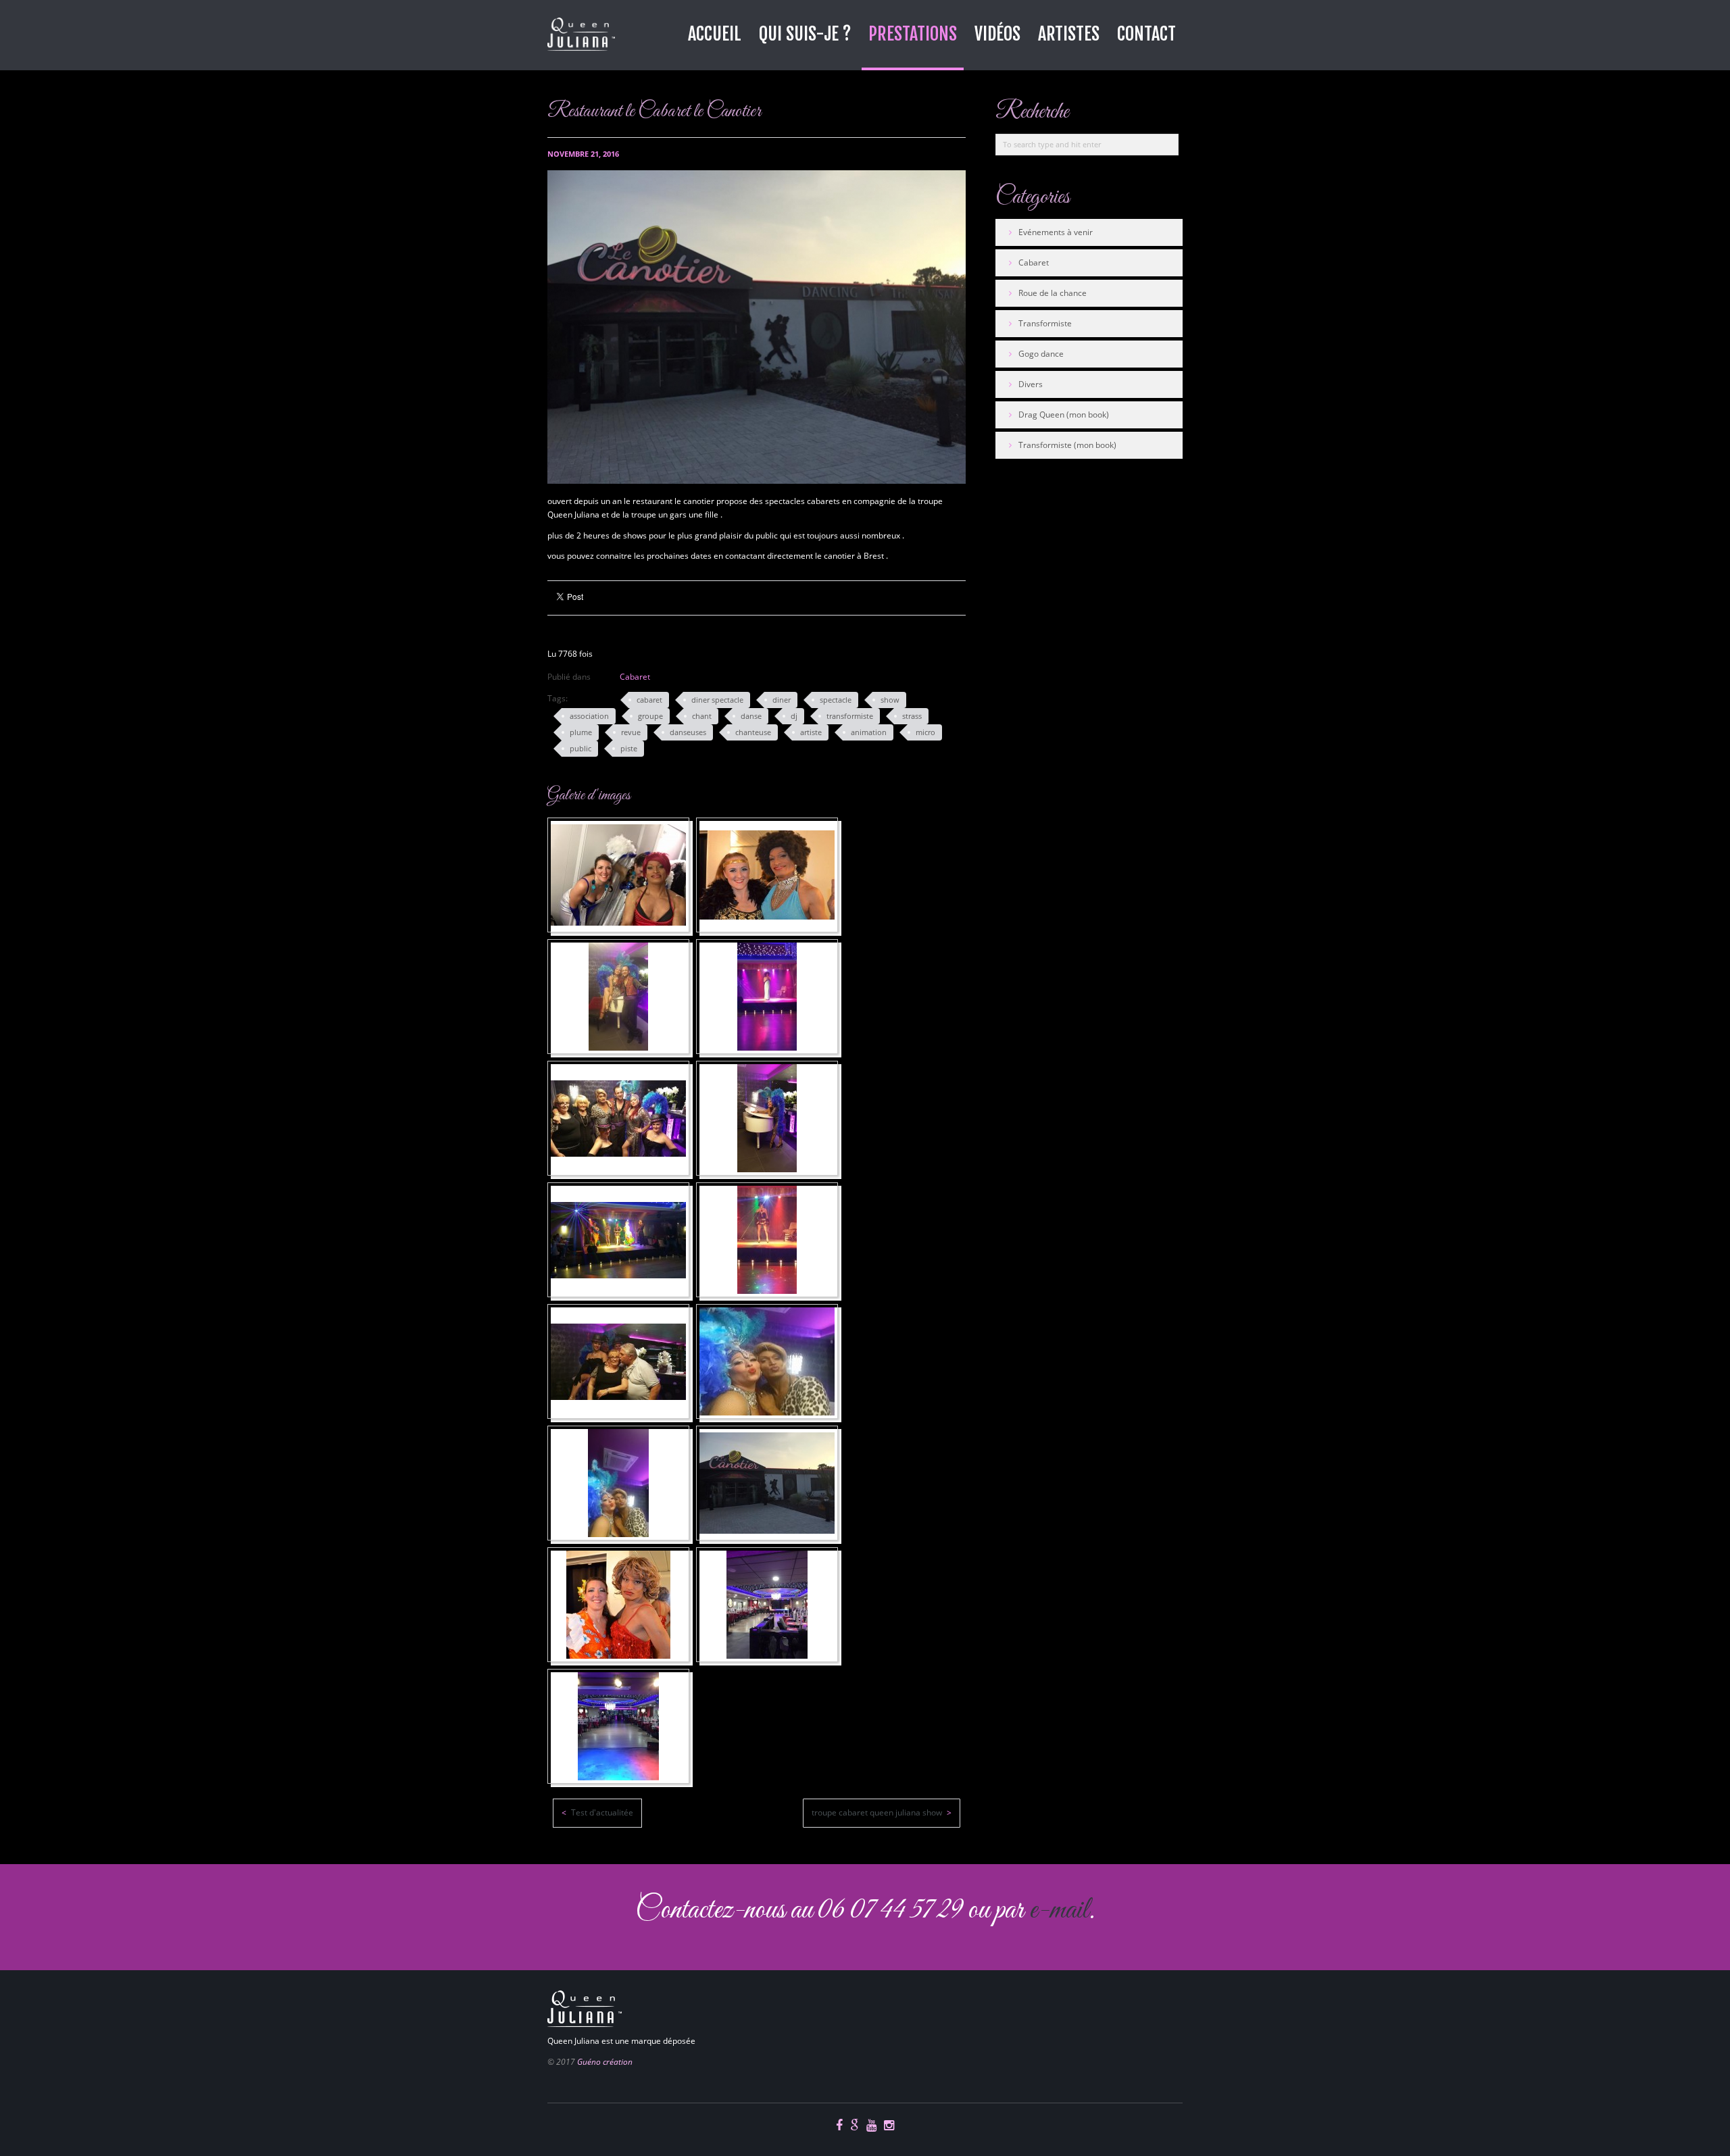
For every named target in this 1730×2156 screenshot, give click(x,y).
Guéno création (605, 2062)
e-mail (1059, 1910)
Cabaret (635, 677)
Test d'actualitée (601, 1812)
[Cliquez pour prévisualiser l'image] (757, 327)
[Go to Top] (552, 1943)
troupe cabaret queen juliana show (878, 1812)
